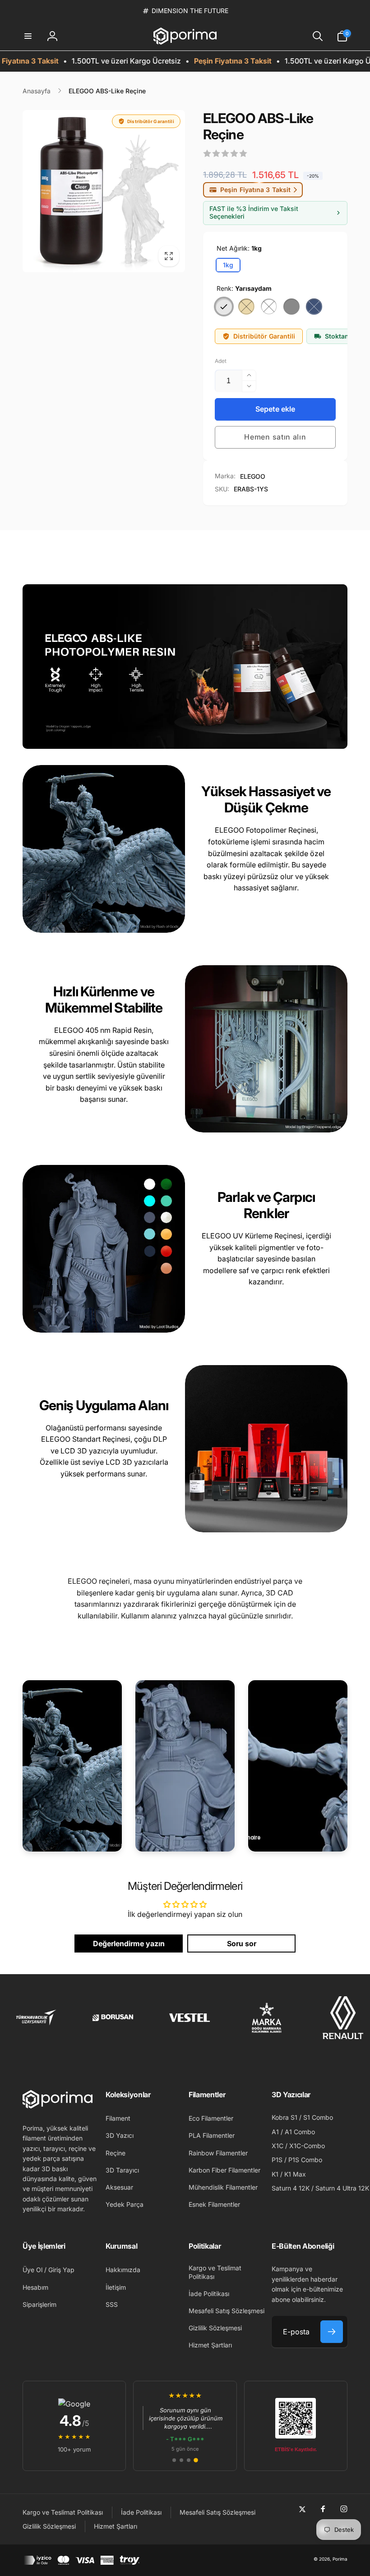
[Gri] (291, 307)
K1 (275, 2174)
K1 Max (295, 2174)
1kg (228, 265)
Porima (340, 2559)
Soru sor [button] (242, 1943)
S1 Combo (318, 2117)
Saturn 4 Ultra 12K (342, 2188)
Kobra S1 (284, 2117)
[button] (28, 36)
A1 (275, 2132)
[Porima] (58, 2106)
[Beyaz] (269, 307)
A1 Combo (300, 2132)
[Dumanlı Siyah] (314, 307)
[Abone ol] (332, 2332)
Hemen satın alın (275, 437)
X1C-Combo (307, 2146)
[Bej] (246, 307)
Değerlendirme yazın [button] (129, 1943)
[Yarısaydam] (224, 307)
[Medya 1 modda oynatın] (104, 191)
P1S (277, 2160)
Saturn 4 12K (291, 2188)
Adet (221, 361)
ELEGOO (253, 476)
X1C (277, 2146)
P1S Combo (305, 2160)
